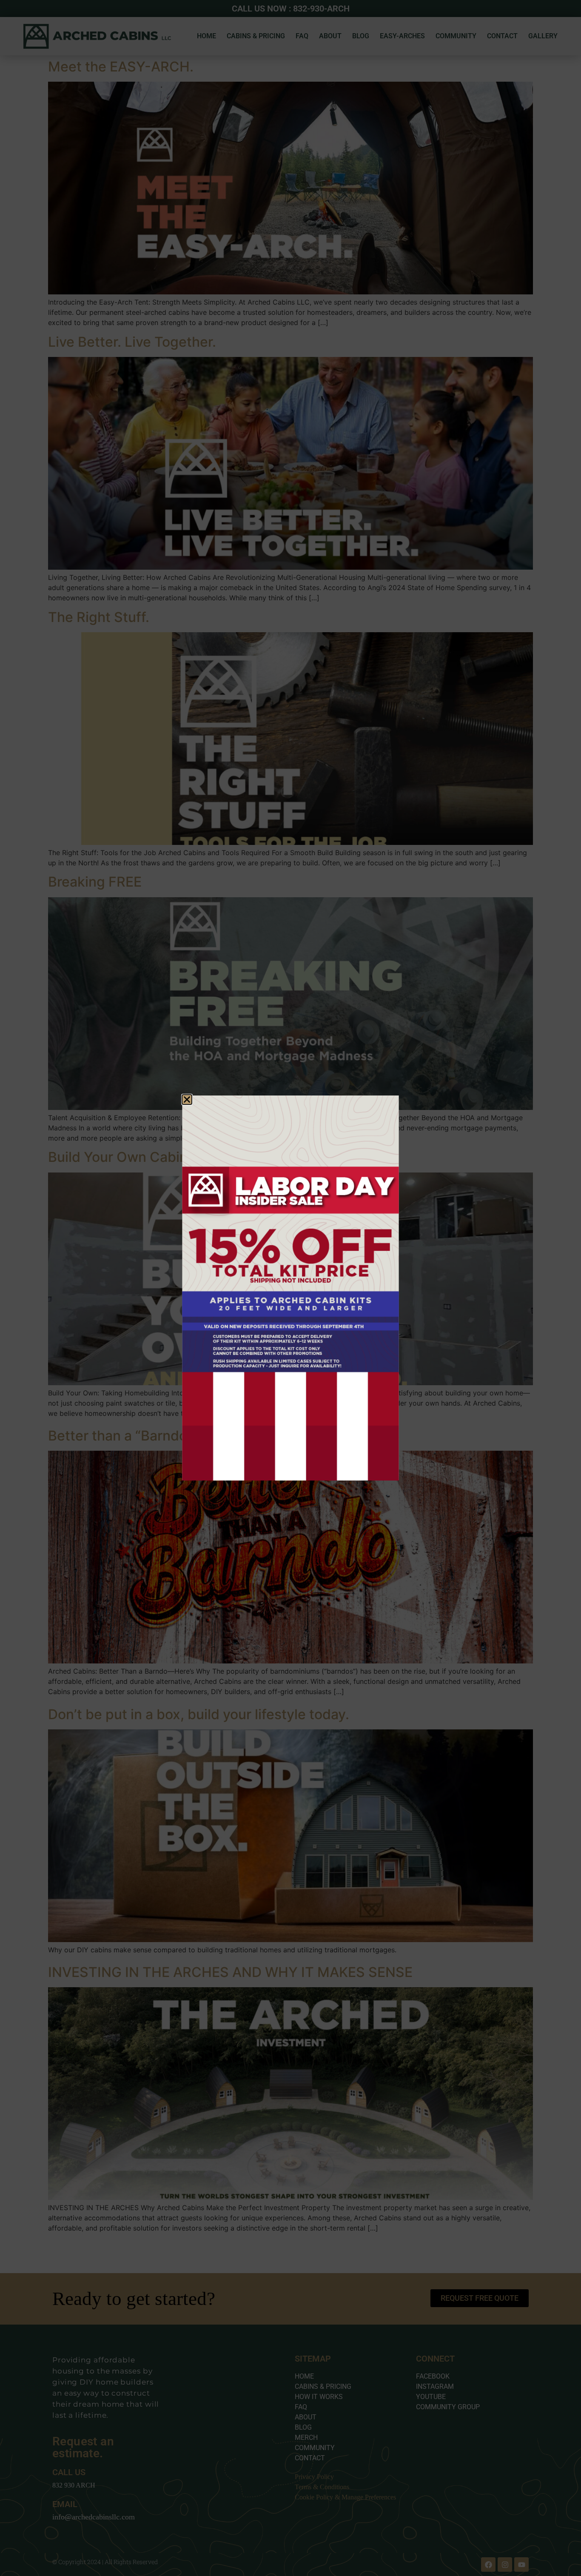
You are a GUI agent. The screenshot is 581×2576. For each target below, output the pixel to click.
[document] (290, 1288)
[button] (187, 1100)
